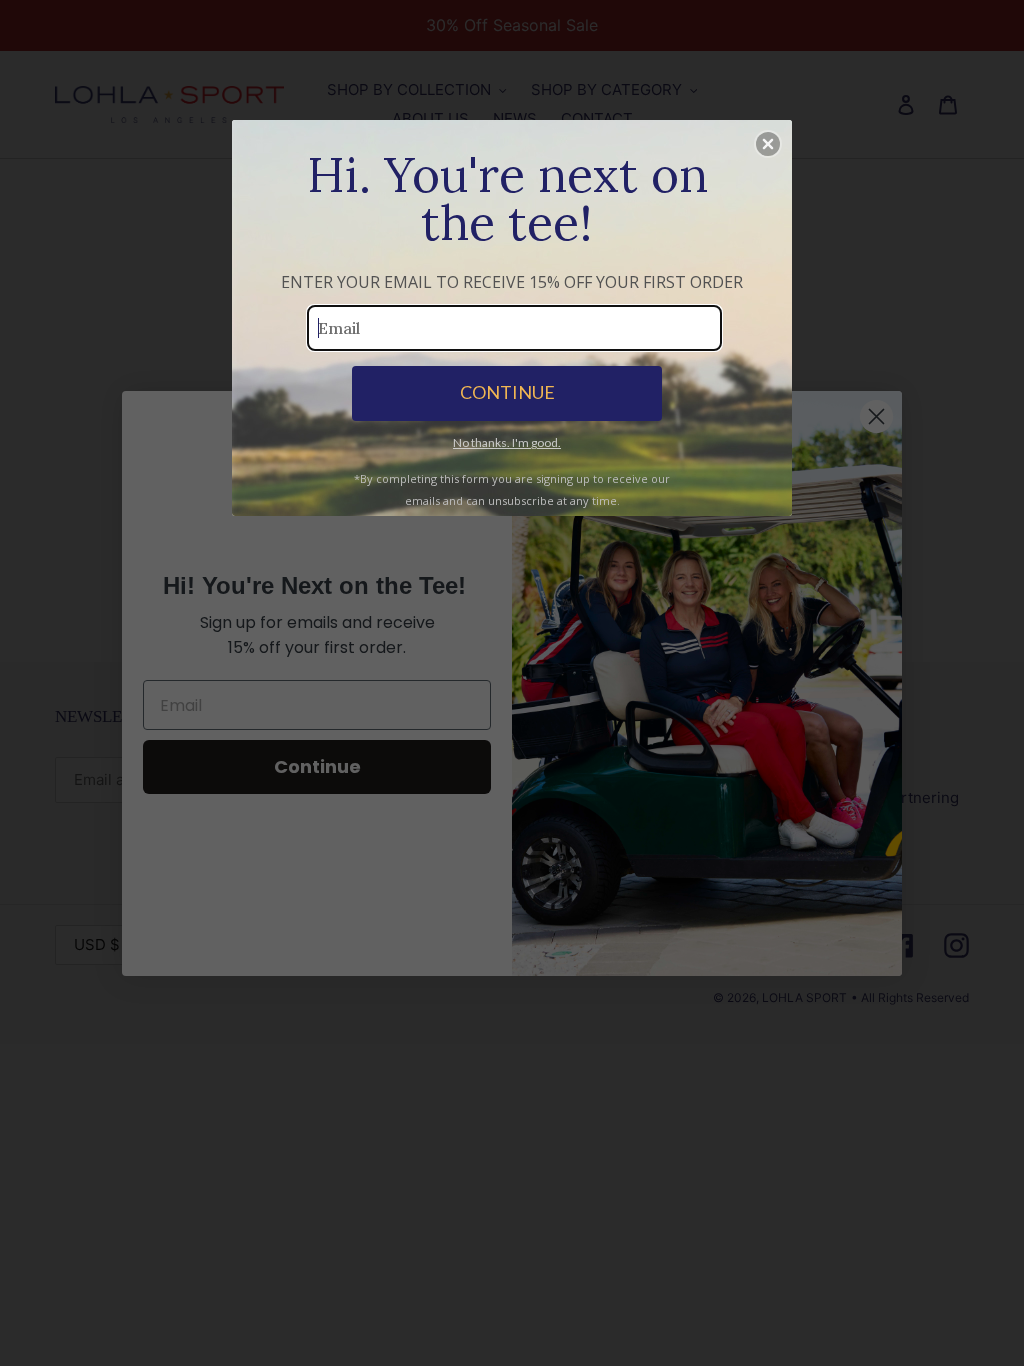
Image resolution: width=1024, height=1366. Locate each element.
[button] (768, 144)
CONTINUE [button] (507, 392)
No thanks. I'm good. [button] (507, 442)
